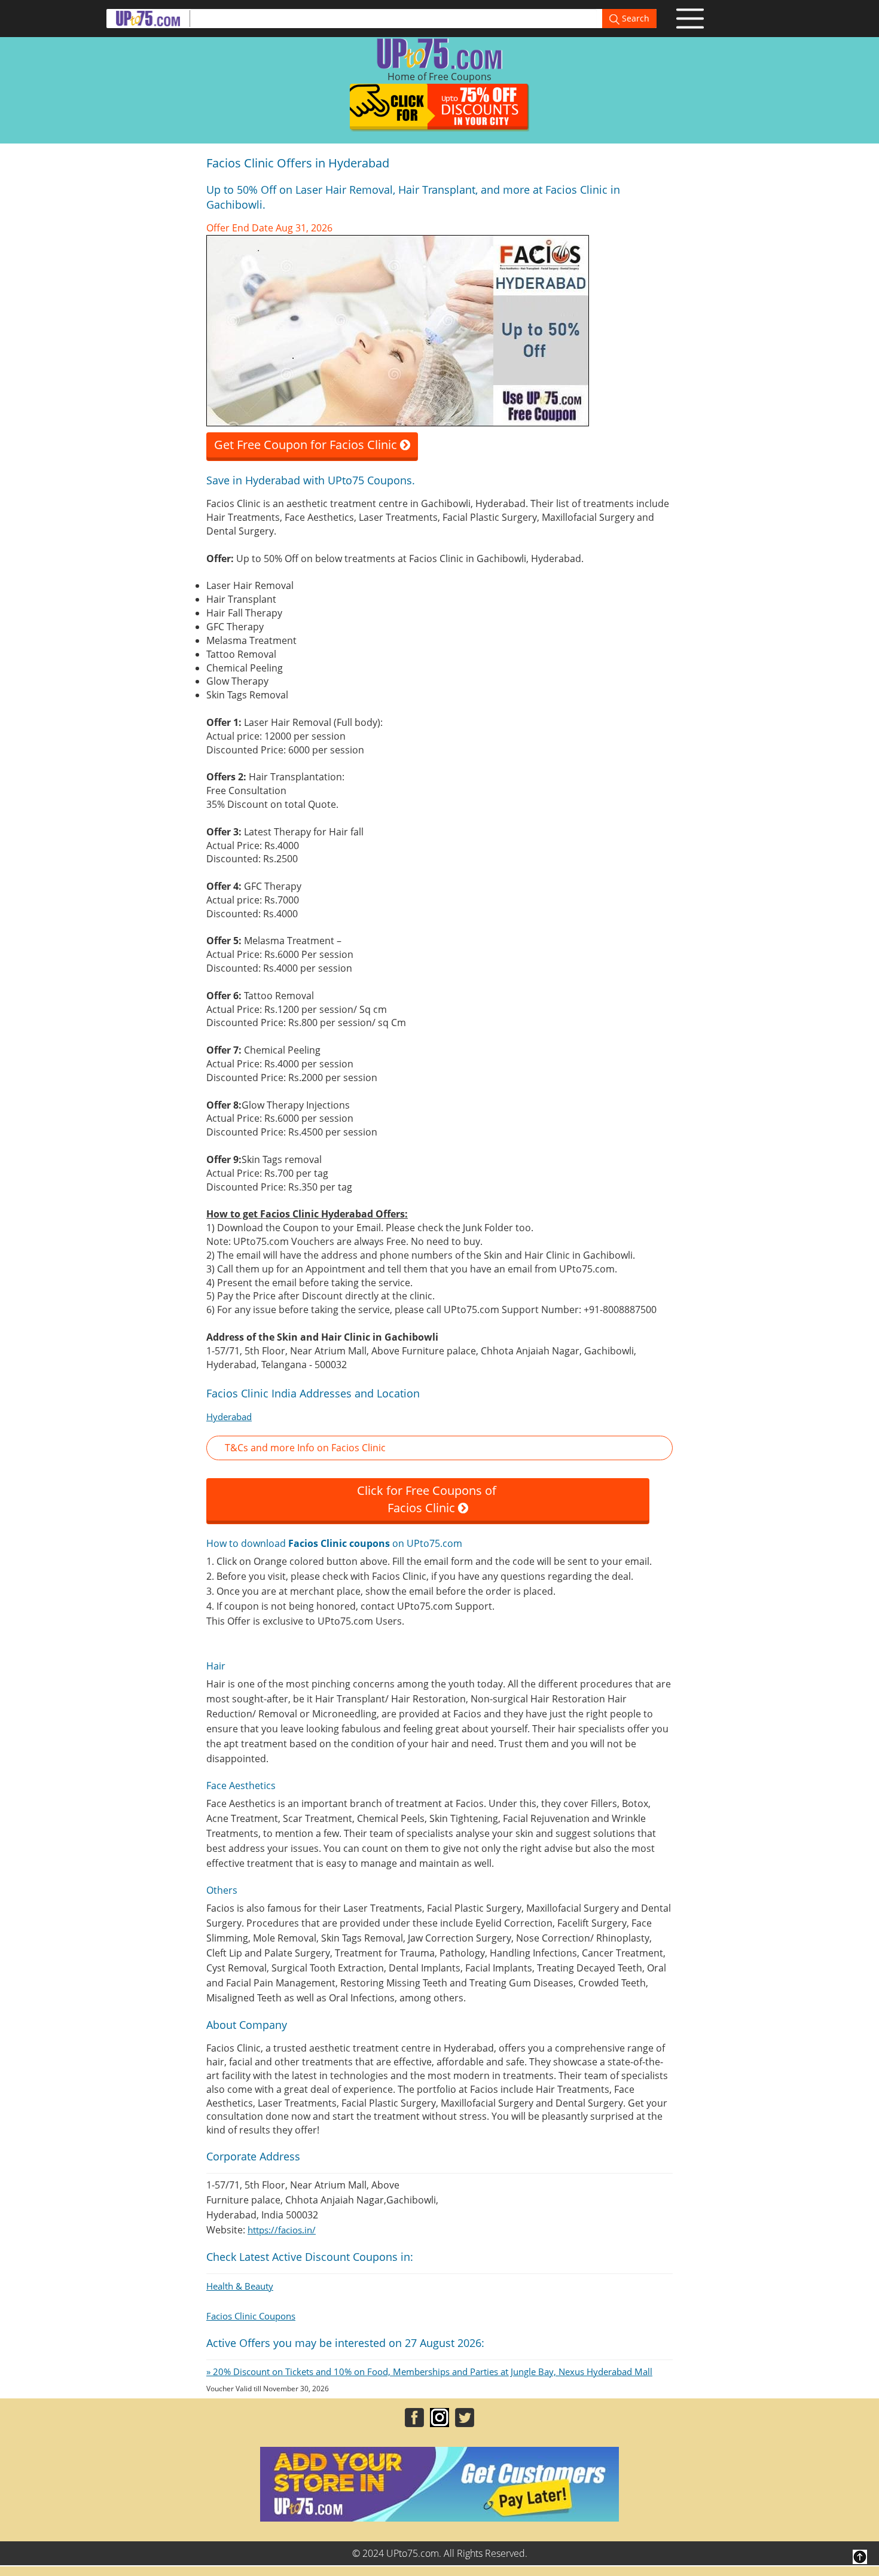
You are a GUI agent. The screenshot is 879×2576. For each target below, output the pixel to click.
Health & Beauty (240, 2286)
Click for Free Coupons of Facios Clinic (428, 1499)
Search (634, 18)
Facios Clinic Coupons (251, 2316)
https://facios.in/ (282, 2230)
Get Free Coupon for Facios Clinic (307, 445)
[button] (439, 1448)
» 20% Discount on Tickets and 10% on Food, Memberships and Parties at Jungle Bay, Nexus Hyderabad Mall (429, 2371)
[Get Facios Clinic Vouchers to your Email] (398, 329)
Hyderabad (229, 1417)
